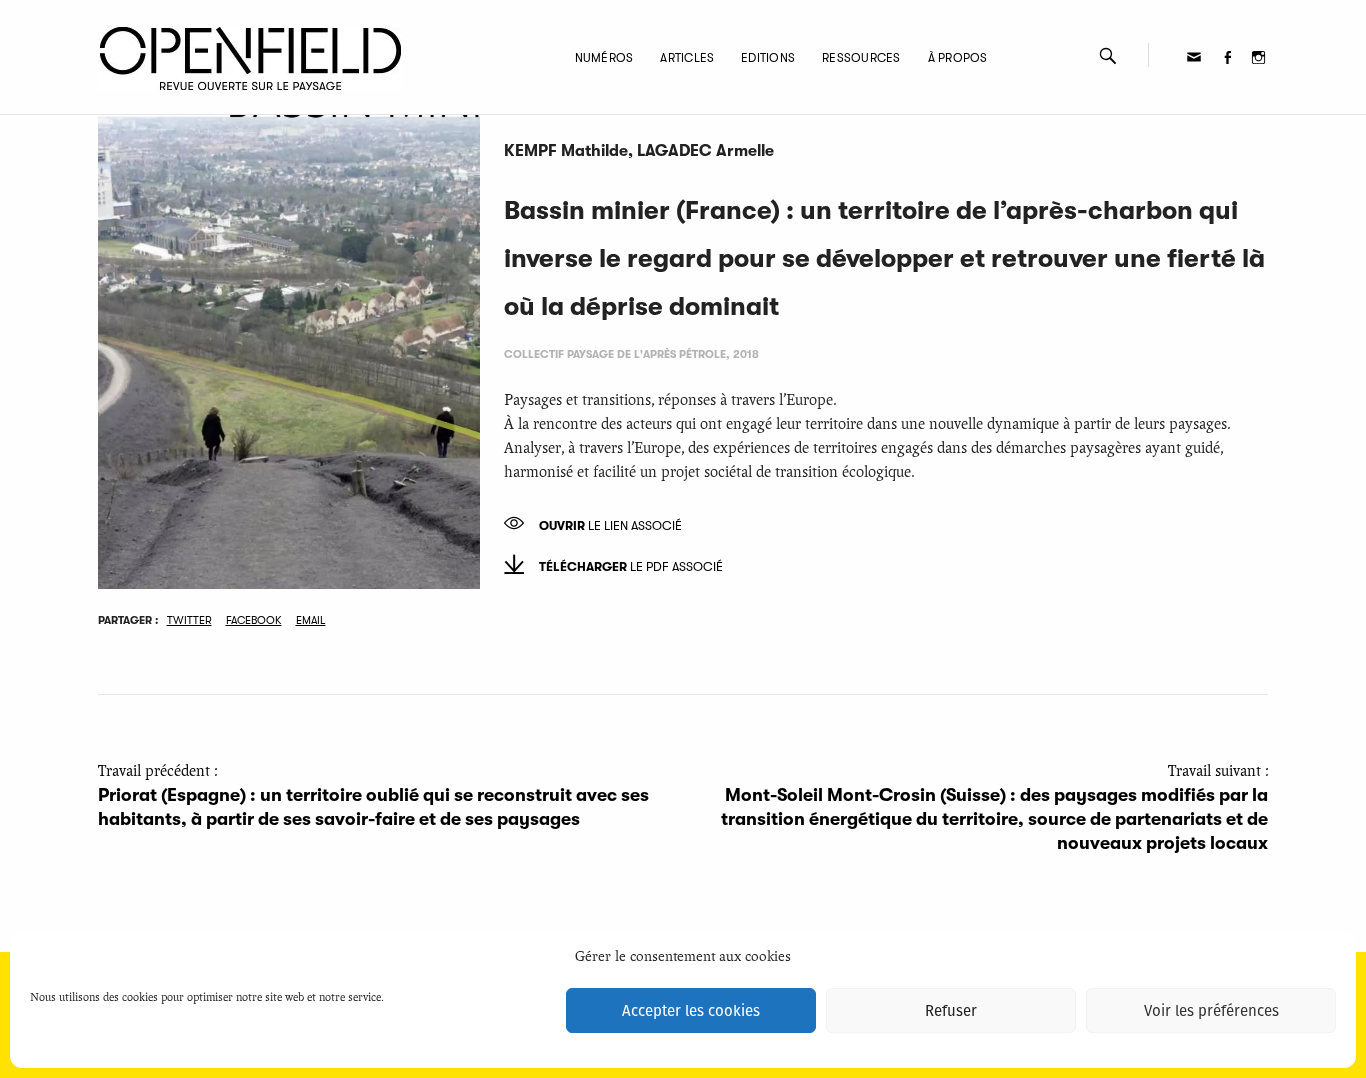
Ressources (861, 58)
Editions (768, 58)
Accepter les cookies (691, 1011)
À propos (958, 58)
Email (311, 620)
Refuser (951, 1011)
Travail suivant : (994, 808)
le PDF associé (631, 567)
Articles (687, 58)
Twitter (189, 620)
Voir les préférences (1211, 1011)
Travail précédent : (373, 796)
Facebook (254, 620)
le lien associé (610, 526)
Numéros (604, 58)
